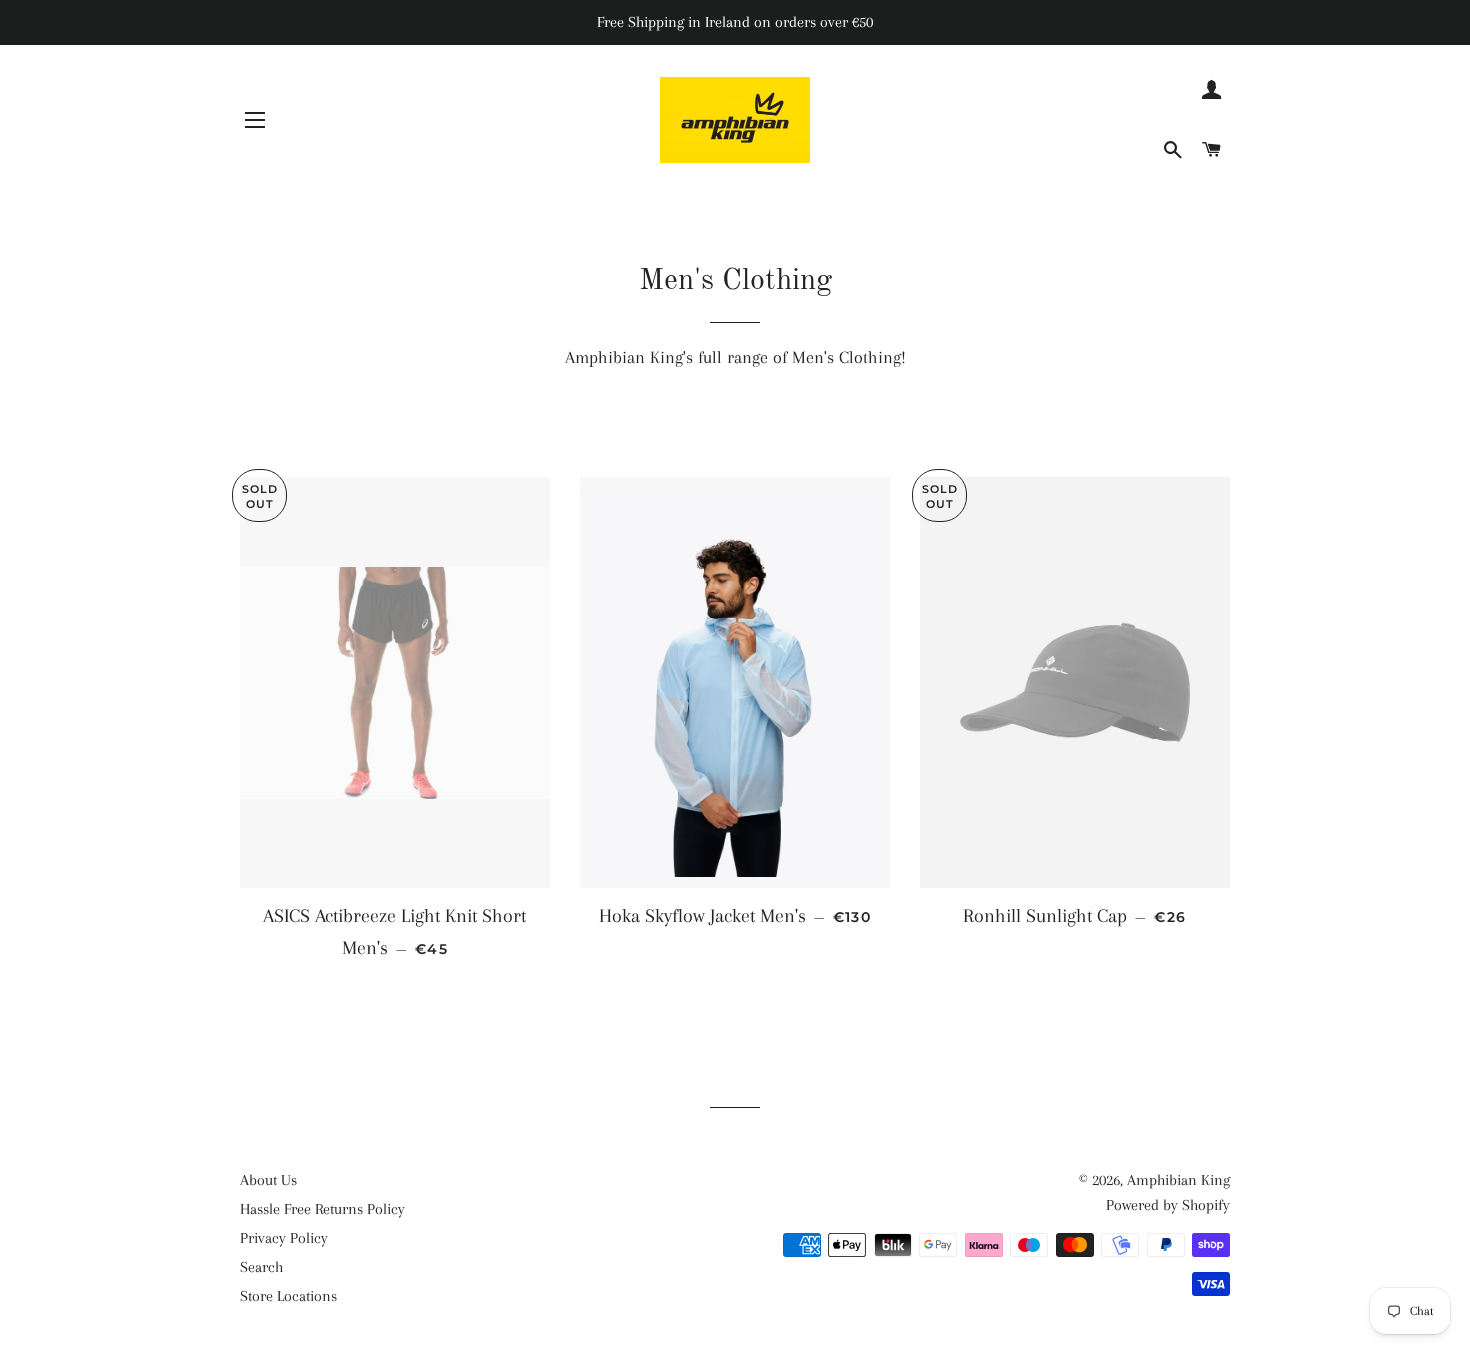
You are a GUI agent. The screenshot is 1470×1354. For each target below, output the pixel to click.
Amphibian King (1178, 1180)
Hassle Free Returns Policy (322, 1209)
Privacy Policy (284, 1238)
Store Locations (288, 1296)
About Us (268, 1180)
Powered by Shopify (1168, 1205)
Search (261, 1267)
